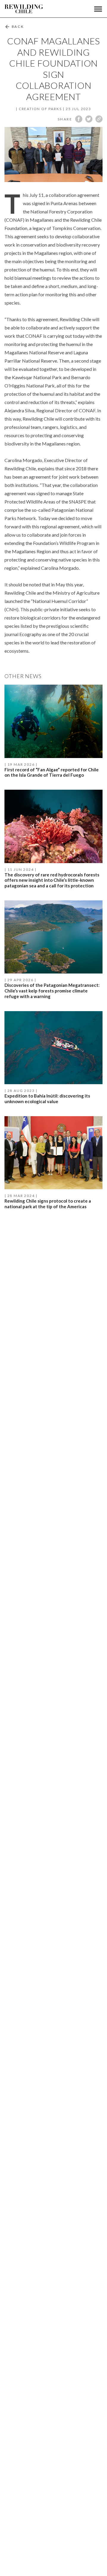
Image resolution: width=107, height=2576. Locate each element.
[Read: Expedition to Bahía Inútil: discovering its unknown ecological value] (53, 1059)
